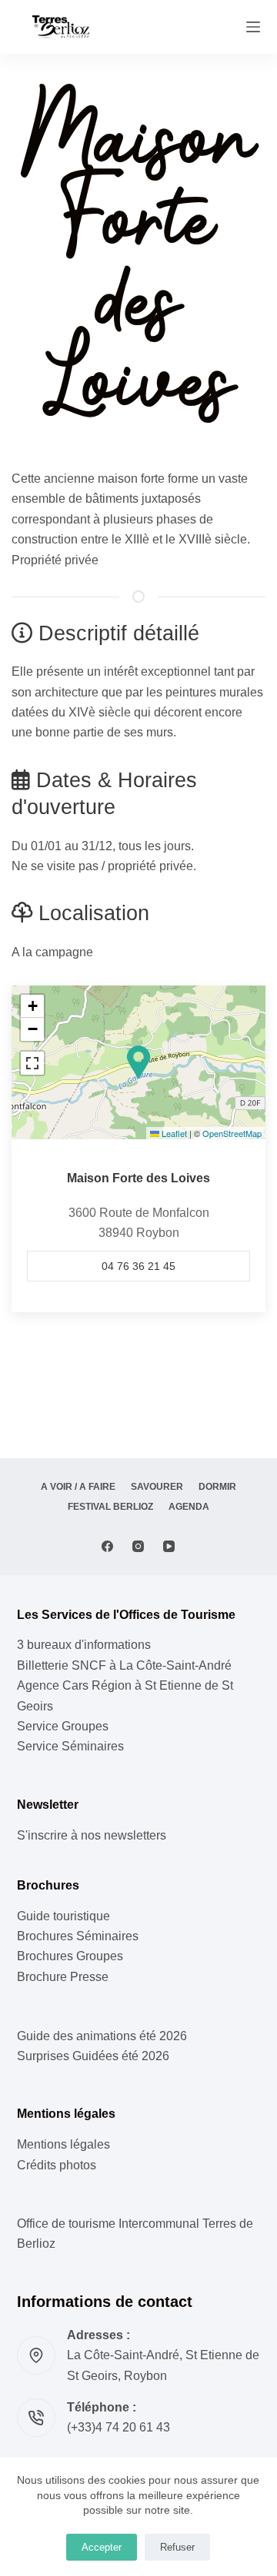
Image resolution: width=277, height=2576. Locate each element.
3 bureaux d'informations (84, 1645)
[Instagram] (138, 1546)
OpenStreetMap (232, 1133)
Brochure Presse (63, 1977)
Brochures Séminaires (78, 1936)
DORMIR (217, 1487)
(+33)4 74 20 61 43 (118, 2427)
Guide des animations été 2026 (102, 2036)
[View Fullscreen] (32, 1063)
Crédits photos (57, 2165)
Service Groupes (63, 1726)
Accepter (102, 2547)
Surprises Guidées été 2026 (93, 2056)
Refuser (177, 2547)
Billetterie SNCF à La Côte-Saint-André (124, 1665)
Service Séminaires (70, 1746)
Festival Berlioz (110, 1507)
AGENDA (189, 1507)
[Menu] (253, 27)
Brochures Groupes (70, 1956)
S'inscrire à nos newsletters (92, 1835)
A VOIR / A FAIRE (78, 1487)
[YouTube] (169, 1546)
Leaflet (173, 1133)
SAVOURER (157, 1487)
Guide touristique (63, 1916)
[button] (138, 1062)
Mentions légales (63, 2144)
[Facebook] (107, 1546)
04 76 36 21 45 (138, 1266)
